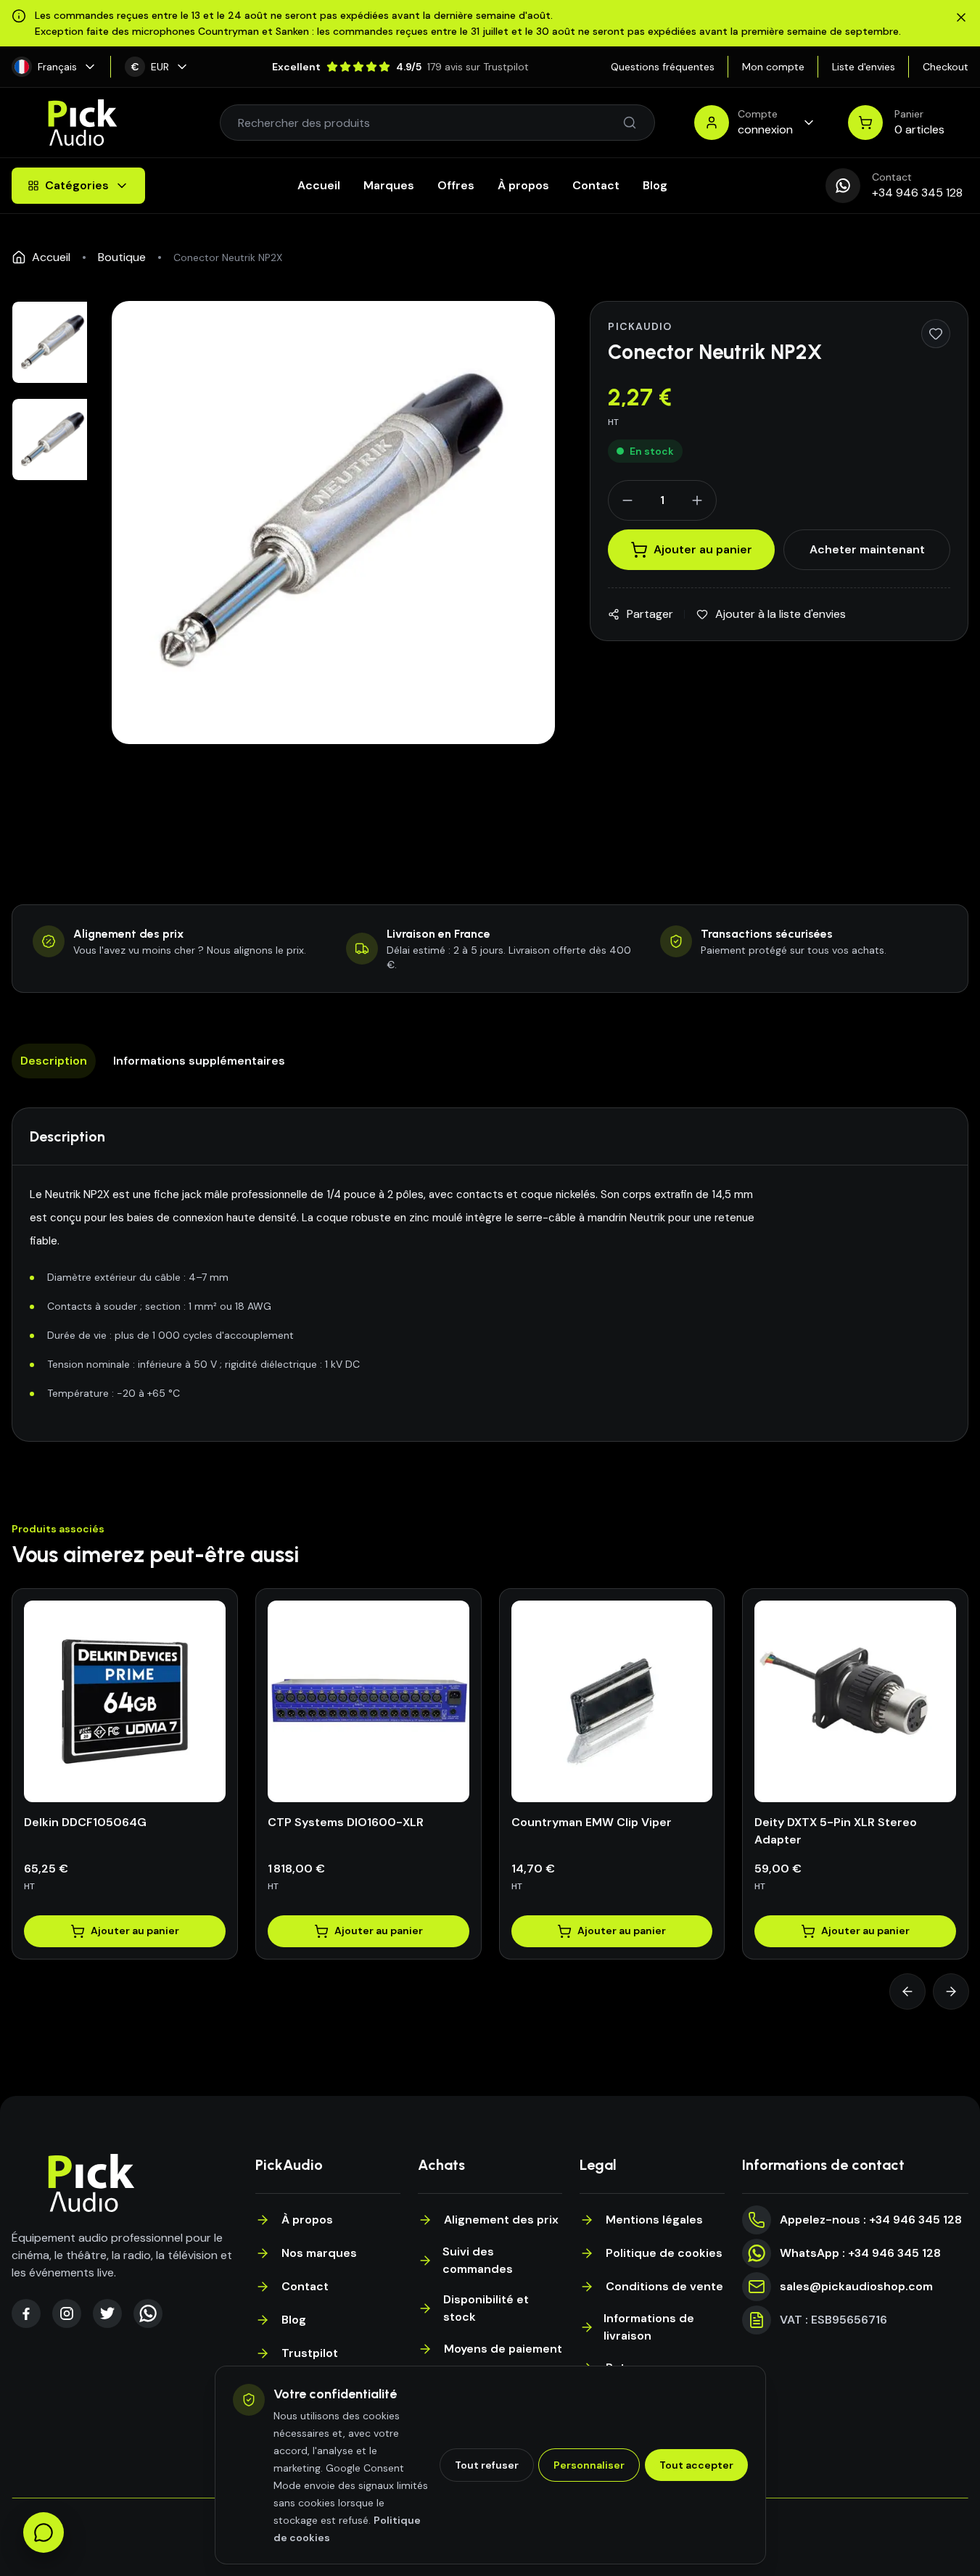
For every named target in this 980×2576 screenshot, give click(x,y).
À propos (523, 185)
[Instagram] (67, 2313)
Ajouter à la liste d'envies (781, 614)
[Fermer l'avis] (961, 17)
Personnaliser (589, 2465)
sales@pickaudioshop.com (856, 2286)
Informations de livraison (649, 2327)
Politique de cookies (664, 2253)
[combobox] (430, 123)
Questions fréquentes (663, 67)
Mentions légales (654, 2220)
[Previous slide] (907, 1991)
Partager (650, 614)
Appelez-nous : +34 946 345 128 (871, 2220)
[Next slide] (951, 1991)
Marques (389, 185)
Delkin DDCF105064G (85, 1822)
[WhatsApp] (148, 2313)
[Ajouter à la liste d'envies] (936, 334)
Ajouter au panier (703, 549)
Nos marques (319, 2253)
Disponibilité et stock (486, 2308)
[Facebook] (26, 2313)
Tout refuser (487, 2465)
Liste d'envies (864, 67)
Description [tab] (54, 1061)
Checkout (946, 67)
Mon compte (773, 67)
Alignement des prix (501, 2220)
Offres (456, 185)
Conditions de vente (664, 2286)
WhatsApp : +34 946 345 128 (860, 2253)
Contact (596, 185)
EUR (151, 67)
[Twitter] (107, 2313)
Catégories (77, 185)
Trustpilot (310, 2353)
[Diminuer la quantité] (627, 500)
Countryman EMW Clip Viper (592, 1822)
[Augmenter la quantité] (697, 500)
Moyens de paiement (503, 2349)
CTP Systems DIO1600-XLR (346, 1822)
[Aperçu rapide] (141, 1798)
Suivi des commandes (478, 2260)
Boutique (122, 257)
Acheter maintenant (867, 549)
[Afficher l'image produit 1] (53, 342)
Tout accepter (696, 2465)
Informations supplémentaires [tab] (199, 1061)
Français (57, 67)
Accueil (319, 185)
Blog (655, 185)
